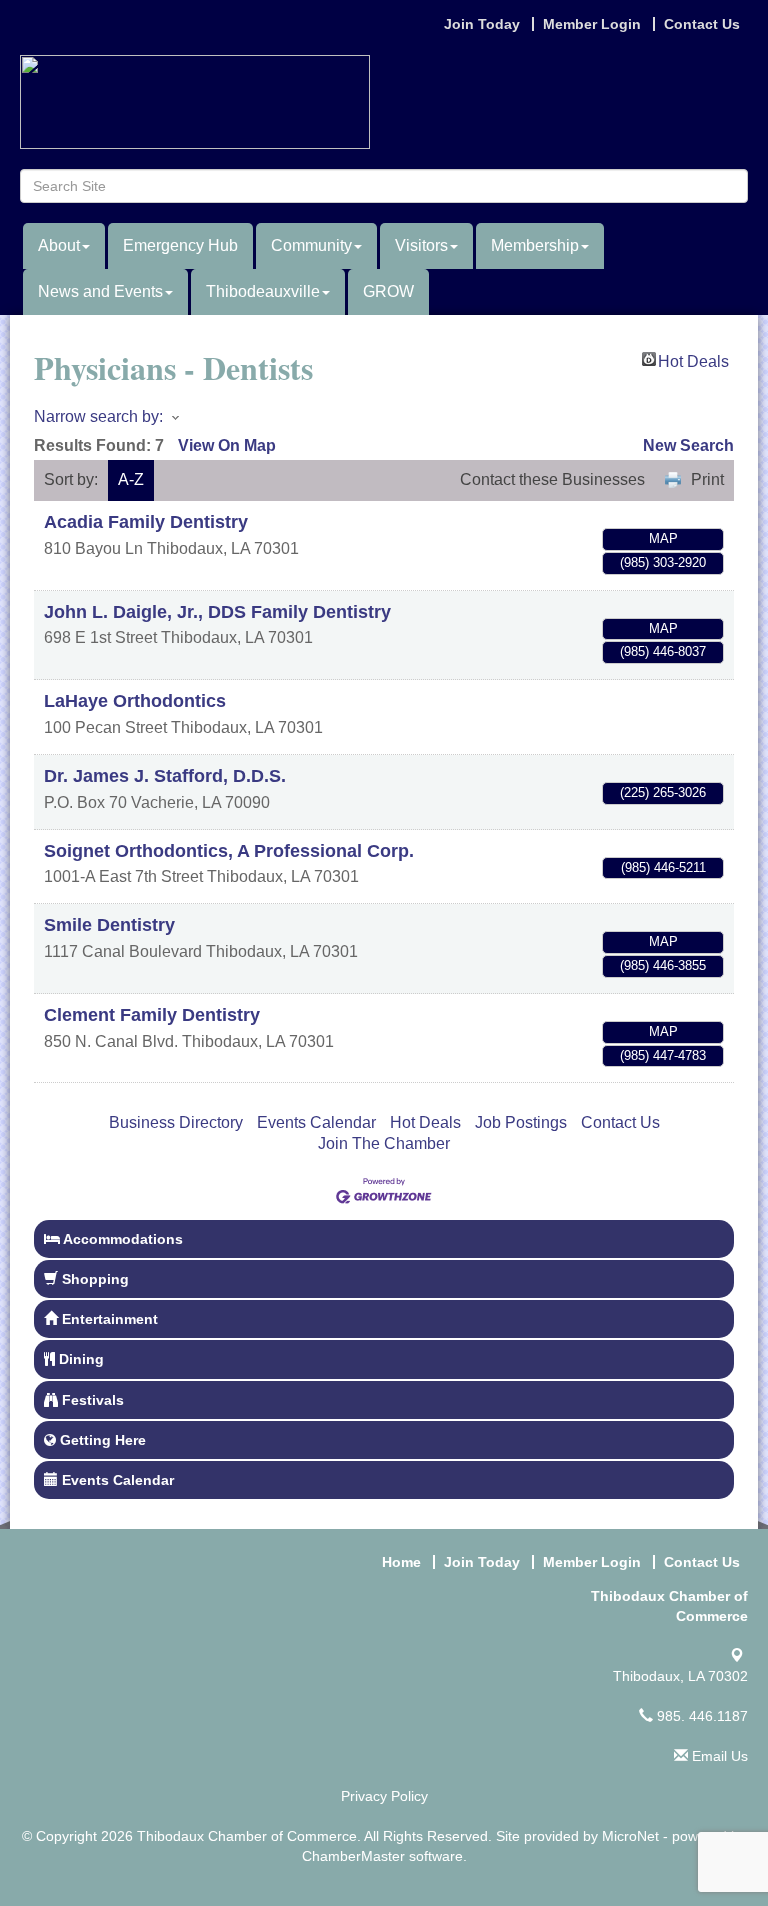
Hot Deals (693, 359)
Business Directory (176, 1122)
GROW (388, 291)
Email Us (718, 1756)
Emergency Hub (180, 245)
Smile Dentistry (109, 925)
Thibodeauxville (263, 291)
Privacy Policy (384, 1796)
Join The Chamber (384, 1143)
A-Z (131, 479)
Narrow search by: (98, 416)
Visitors (421, 245)
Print (707, 479)
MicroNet (630, 1836)
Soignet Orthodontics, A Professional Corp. (229, 851)
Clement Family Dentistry (152, 1015)
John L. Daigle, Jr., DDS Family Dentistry (217, 612)
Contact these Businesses (552, 479)
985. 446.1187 (700, 1716)
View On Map (227, 445)
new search (688, 445)
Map (663, 538)
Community (311, 245)
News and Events (100, 291)
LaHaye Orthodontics (135, 701)
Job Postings (521, 1122)
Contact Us (620, 1122)
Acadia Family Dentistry (146, 522)
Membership (535, 245)
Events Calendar (316, 1122)
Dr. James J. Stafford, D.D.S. (165, 776)
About (59, 245)
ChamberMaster (353, 1856)
